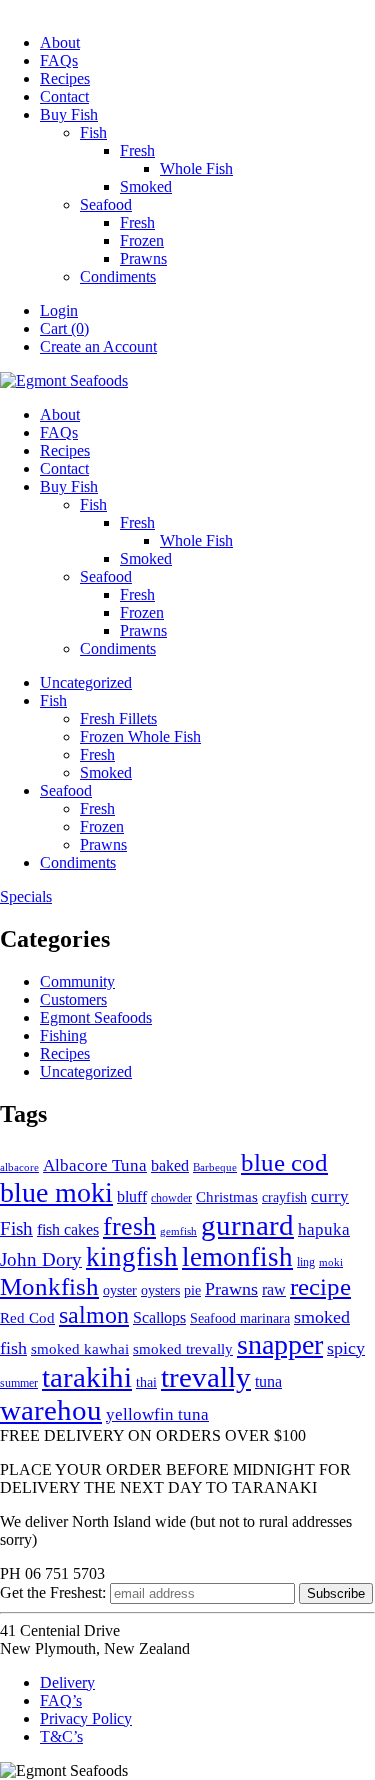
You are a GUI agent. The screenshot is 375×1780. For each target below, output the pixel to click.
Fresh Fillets (118, 718)
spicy (346, 1348)
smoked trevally (183, 1349)
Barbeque (215, 1167)
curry (330, 1196)
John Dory (41, 1259)
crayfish (284, 1197)
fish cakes (68, 1229)
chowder (171, 1198)
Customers (73, 999)
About (60, 42)
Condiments (118, 276)
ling (306, 1262)
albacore (19, 1167)
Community (77, 981)
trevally (206, 1377)
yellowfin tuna (157, 1414)
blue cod (284, 1162)
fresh (129, 1226)
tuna (268, 1381)
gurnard (247, 1225)
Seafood (106, 204)
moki (331, 1262)
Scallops (159, 1317)
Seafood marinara (240, 1318)
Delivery (67, 1682)
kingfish (132, 1257)
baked (170, 1165)
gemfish (178, 1231)
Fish (93, 132)
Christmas (227, 1197)
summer (19, 1383)
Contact (64, 96)
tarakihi (87, 1377)
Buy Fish (69, 114)
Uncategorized (86, 682)
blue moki (56, 1192)
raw (274, 1290)
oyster (120, 1290)
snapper (280, 1344)
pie (192, 1290)
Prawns (143, 258)
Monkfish (49, 1286)
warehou (51, 1410)
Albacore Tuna (95, 1165)
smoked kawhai (80, 1349)
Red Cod (27, 1318)
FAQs (59, 60)
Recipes (65, 78)
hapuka (324, 1229)
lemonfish (237, 1257)
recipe (320, 1286)
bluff (132, 1196)
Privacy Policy (86, 1718)
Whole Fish (196, 168)
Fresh (137, 150)
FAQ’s (61, 1700)
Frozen (142, 240)
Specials (26, 896)
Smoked (146, 186)
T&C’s (61, 1736)
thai (146, 1382)
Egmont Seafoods (96, 1017)
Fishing (63, 1035)
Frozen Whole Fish (140, 736)
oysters (160, 1290)
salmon (94, 1314)
